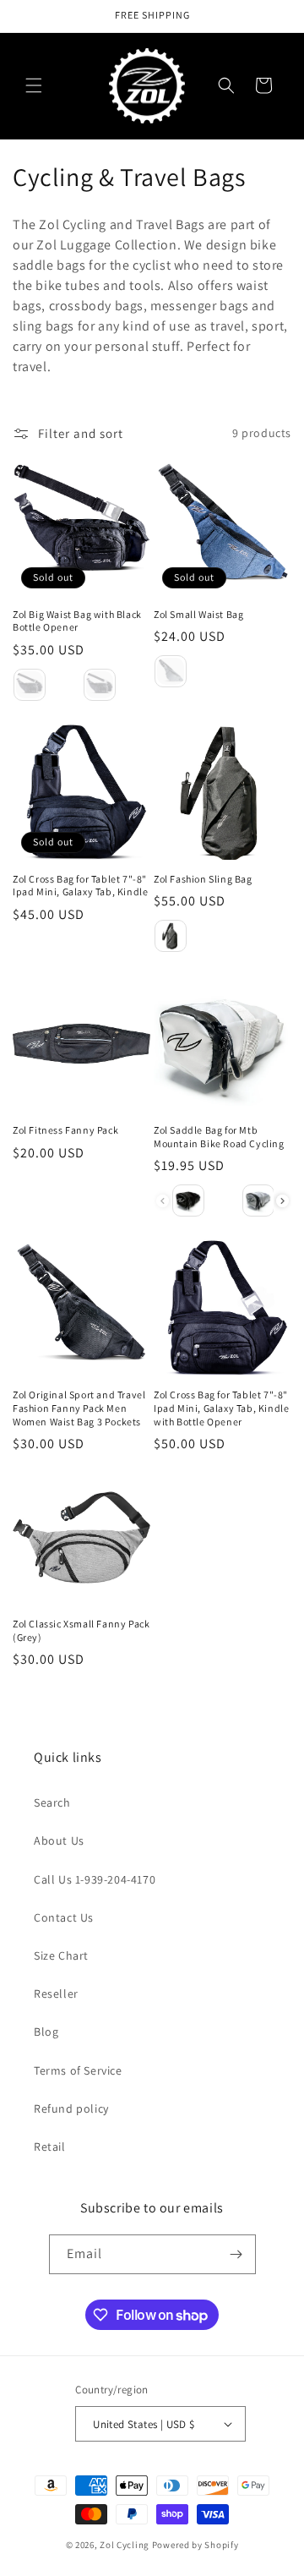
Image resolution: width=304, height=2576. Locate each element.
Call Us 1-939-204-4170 (95, 1879)
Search (52, 1802)
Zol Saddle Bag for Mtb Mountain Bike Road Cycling (219, 1137)
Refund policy (71, 2108)
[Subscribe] (236, 2254)
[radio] (30, 685)
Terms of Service (78, 2070)
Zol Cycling (125, 2545)
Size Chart (61, 1955)
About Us (59, 1840)
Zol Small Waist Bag (198, 614)
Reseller (56, 1994)
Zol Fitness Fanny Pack (65, 1130)
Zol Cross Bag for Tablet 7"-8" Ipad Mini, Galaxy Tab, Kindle (80, 886)
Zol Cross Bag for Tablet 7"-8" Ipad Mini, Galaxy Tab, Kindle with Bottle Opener (221, 1408)
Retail (50, 2147)
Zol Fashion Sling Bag (203, 879)
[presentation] (282, 1201)
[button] (34, 85)
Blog (46, 2032)
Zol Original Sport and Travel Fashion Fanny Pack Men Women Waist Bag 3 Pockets (79, 1408)
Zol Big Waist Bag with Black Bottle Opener (77, 621)
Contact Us (64, 1917)
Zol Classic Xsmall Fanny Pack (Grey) (81, 1630)
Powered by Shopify (195, 2545)
